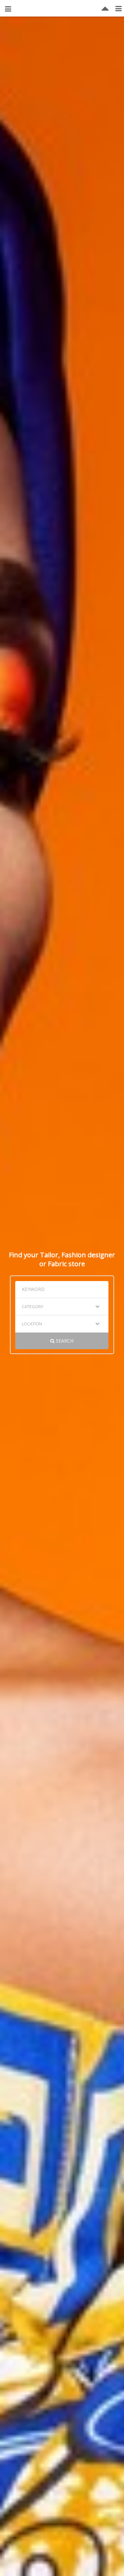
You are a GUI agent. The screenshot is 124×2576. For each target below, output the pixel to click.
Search (64, 1341)
